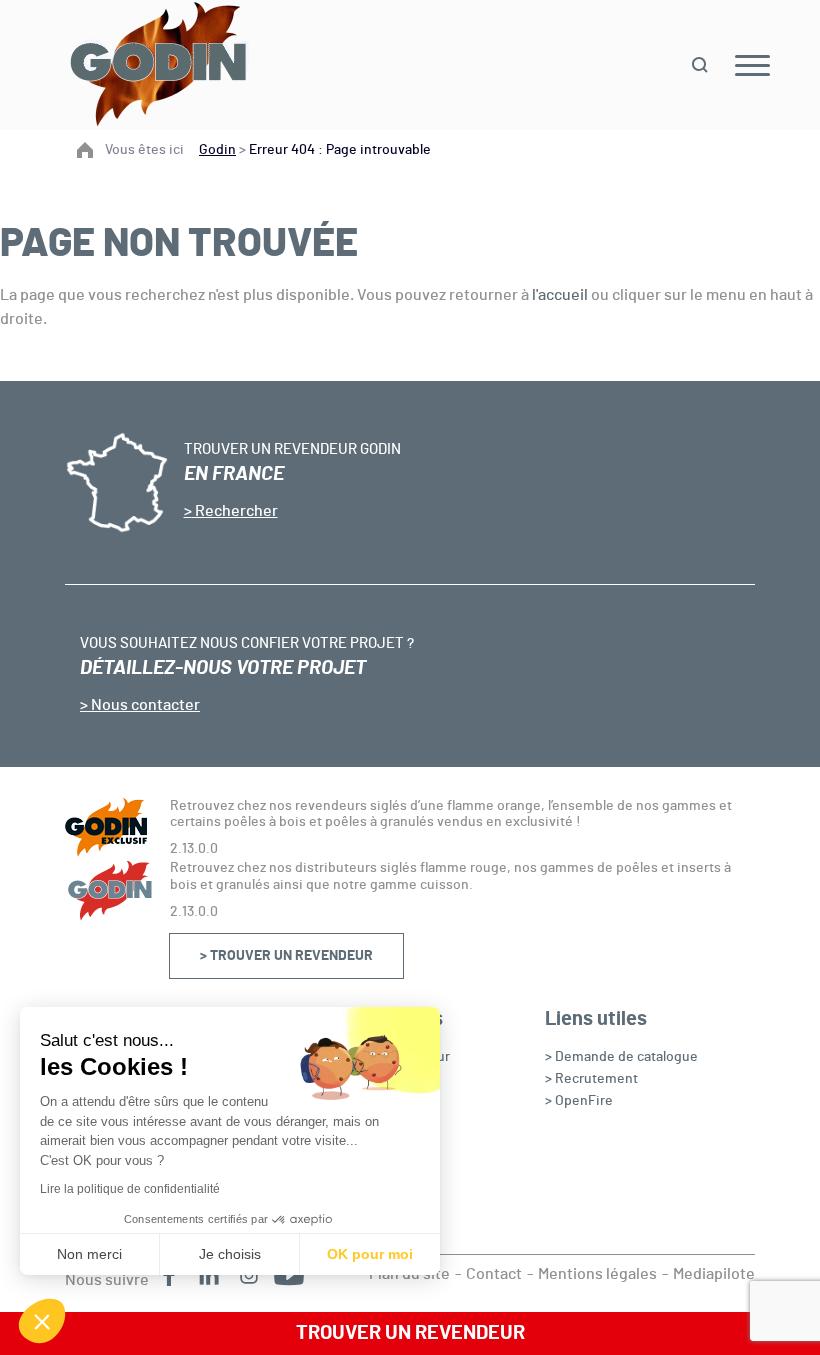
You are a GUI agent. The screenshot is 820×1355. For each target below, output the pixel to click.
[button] (42, 1321)
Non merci (89, 1254)
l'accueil (560, 295)
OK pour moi (370, 1254)
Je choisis (230, 1254)
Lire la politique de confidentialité (130, 1189)
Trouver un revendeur (410, 1333)
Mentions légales (597, 1274)
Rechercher (235, 511)
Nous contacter (144, 705)
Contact (494, 1274)
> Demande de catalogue (621, 1057)
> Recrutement (591, 1079)
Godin (217, 150)
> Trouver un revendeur (286, 956)
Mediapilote (714, 1274)
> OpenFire (579, 1101)
